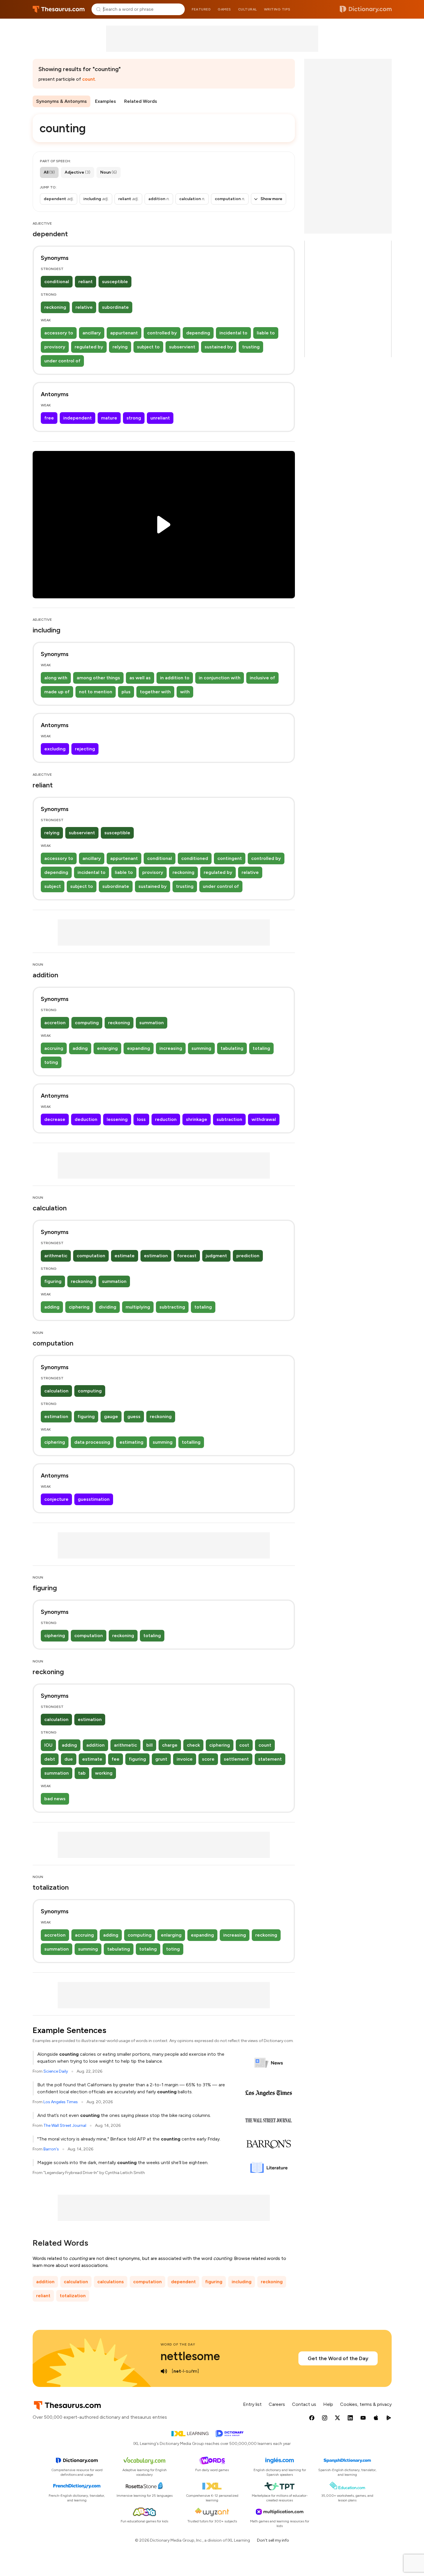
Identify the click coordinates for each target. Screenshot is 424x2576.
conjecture (56, 1499)
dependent (183, 2282)
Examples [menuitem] (105, 101)
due (69, 1759)
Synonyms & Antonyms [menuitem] (61, 101)
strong (134, 418)
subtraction (229, 1119)
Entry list (252, 2404)
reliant (86, 282)
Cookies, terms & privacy (366, 2404)
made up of (57, 692)
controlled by (162, 333)
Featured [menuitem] (201, 9)
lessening (117, 1119)
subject (53, 886)
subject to (148, 347)
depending (198, 333)
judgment (216, 1256)
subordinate (115, 307)
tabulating (232, 1048)
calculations (111, 2282)
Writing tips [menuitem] (277, 9)
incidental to (233, 333)
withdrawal (264, 1119)
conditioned (195, 858)
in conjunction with (220, 678)
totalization (73, 2296)
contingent (230, 858)
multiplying (138, 1307)
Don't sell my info (273, 2540)
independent (78, 418)
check (193, 1745)
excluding (55, 749)
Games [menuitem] (224, 9)
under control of (62, 361)
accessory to (59, 333)
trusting (251, 347)
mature (109, 418)
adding (80, 1048)
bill (149, 1745)
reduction (166, 1119)
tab (82, 1773)
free (49, 418)
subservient (182, 347)
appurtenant (124, 333)
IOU (48, 1745)
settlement (236, 1759)
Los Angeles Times (61, 2102)
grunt (161, 1759)
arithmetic (56, 1256)
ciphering (79, 1307)
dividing (108, 1307)
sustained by (219, 347)
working (104, 1773)
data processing (92, 1442)
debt (50, 1759)
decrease (55, 1119)
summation (152, 1023)
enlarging (107, 1048)
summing (201, 1048)
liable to (266, 333)
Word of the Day (178, 2344)
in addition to (175, 678)
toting (51, 1062)
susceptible (115, 282)
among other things (98, 678)
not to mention (96, 692)
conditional (57, 282)
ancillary (92, 333)
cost (244, 1745)
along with (56, 678)
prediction (248, 1256)
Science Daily (56, 2071)
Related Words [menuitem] (141, 101)
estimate (125, 1256)
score (208, 1759)
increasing (171, 1048)
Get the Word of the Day (338, 2358)
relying (120, 347)
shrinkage (197, 1119)
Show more (271, 199)
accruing (54, 1048)
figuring (53, 1281)
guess (134, 1416)
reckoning (55, 307)
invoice (185, 1759)
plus (126, 692)
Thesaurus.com (59, 9)
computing (87, 1023)
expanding (139, 1048)
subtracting (172, 1307)
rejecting (85, 749)
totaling (261, 1048)
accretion (55, 1023)
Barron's (51, 2149)
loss (141, 1119)
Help (328, 2404)
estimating (131, 1442)
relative (84, 307)
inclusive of (262, 678)
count (89, 79)
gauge (111, 1416)
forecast (187, 1256)
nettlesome (190, 2356)
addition (95, 1745)
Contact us (304, 2404)
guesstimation (94, 1499)
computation (91, 1256)
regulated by (89, 347)
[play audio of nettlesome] (164, 2371)
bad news (55, 1799)
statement (270, 1759)
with (185, 692)
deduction (86, 1119)
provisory (55, 347)
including (242, 2282)
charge (170, 1745)
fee (116, 1759)
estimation (156, 1256)
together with (155, 692)
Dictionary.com (366, 9)
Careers (277, 2404)
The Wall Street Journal (65, 2125)
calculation (56, 1391)
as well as (140, 678)
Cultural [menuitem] (248, 9)
